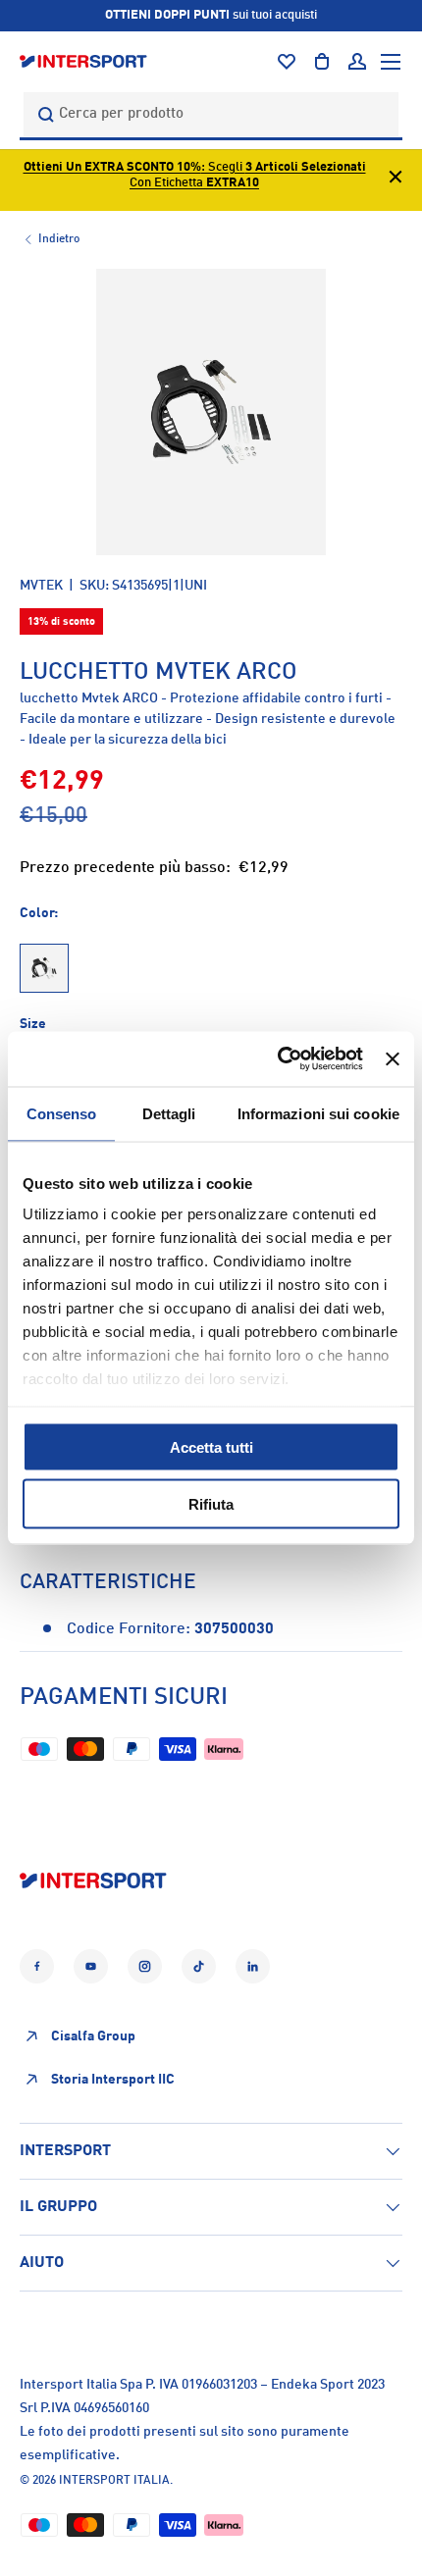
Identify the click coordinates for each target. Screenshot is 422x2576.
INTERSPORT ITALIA (114, 2481)
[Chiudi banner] (393, 1058)
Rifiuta (211, 1504)
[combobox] (211, 114)
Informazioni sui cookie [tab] (318, 1113)
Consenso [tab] (62, 1113)
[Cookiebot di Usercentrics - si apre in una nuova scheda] (278, 1059)
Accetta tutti (211, 1446)
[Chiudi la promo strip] (396, 180)
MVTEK (41, 586)
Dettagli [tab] (169, 1113)
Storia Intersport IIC (113, 2080)
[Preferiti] (287, 62)
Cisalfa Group (93, 2036)
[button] (322, 62)
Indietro (59, 239)
